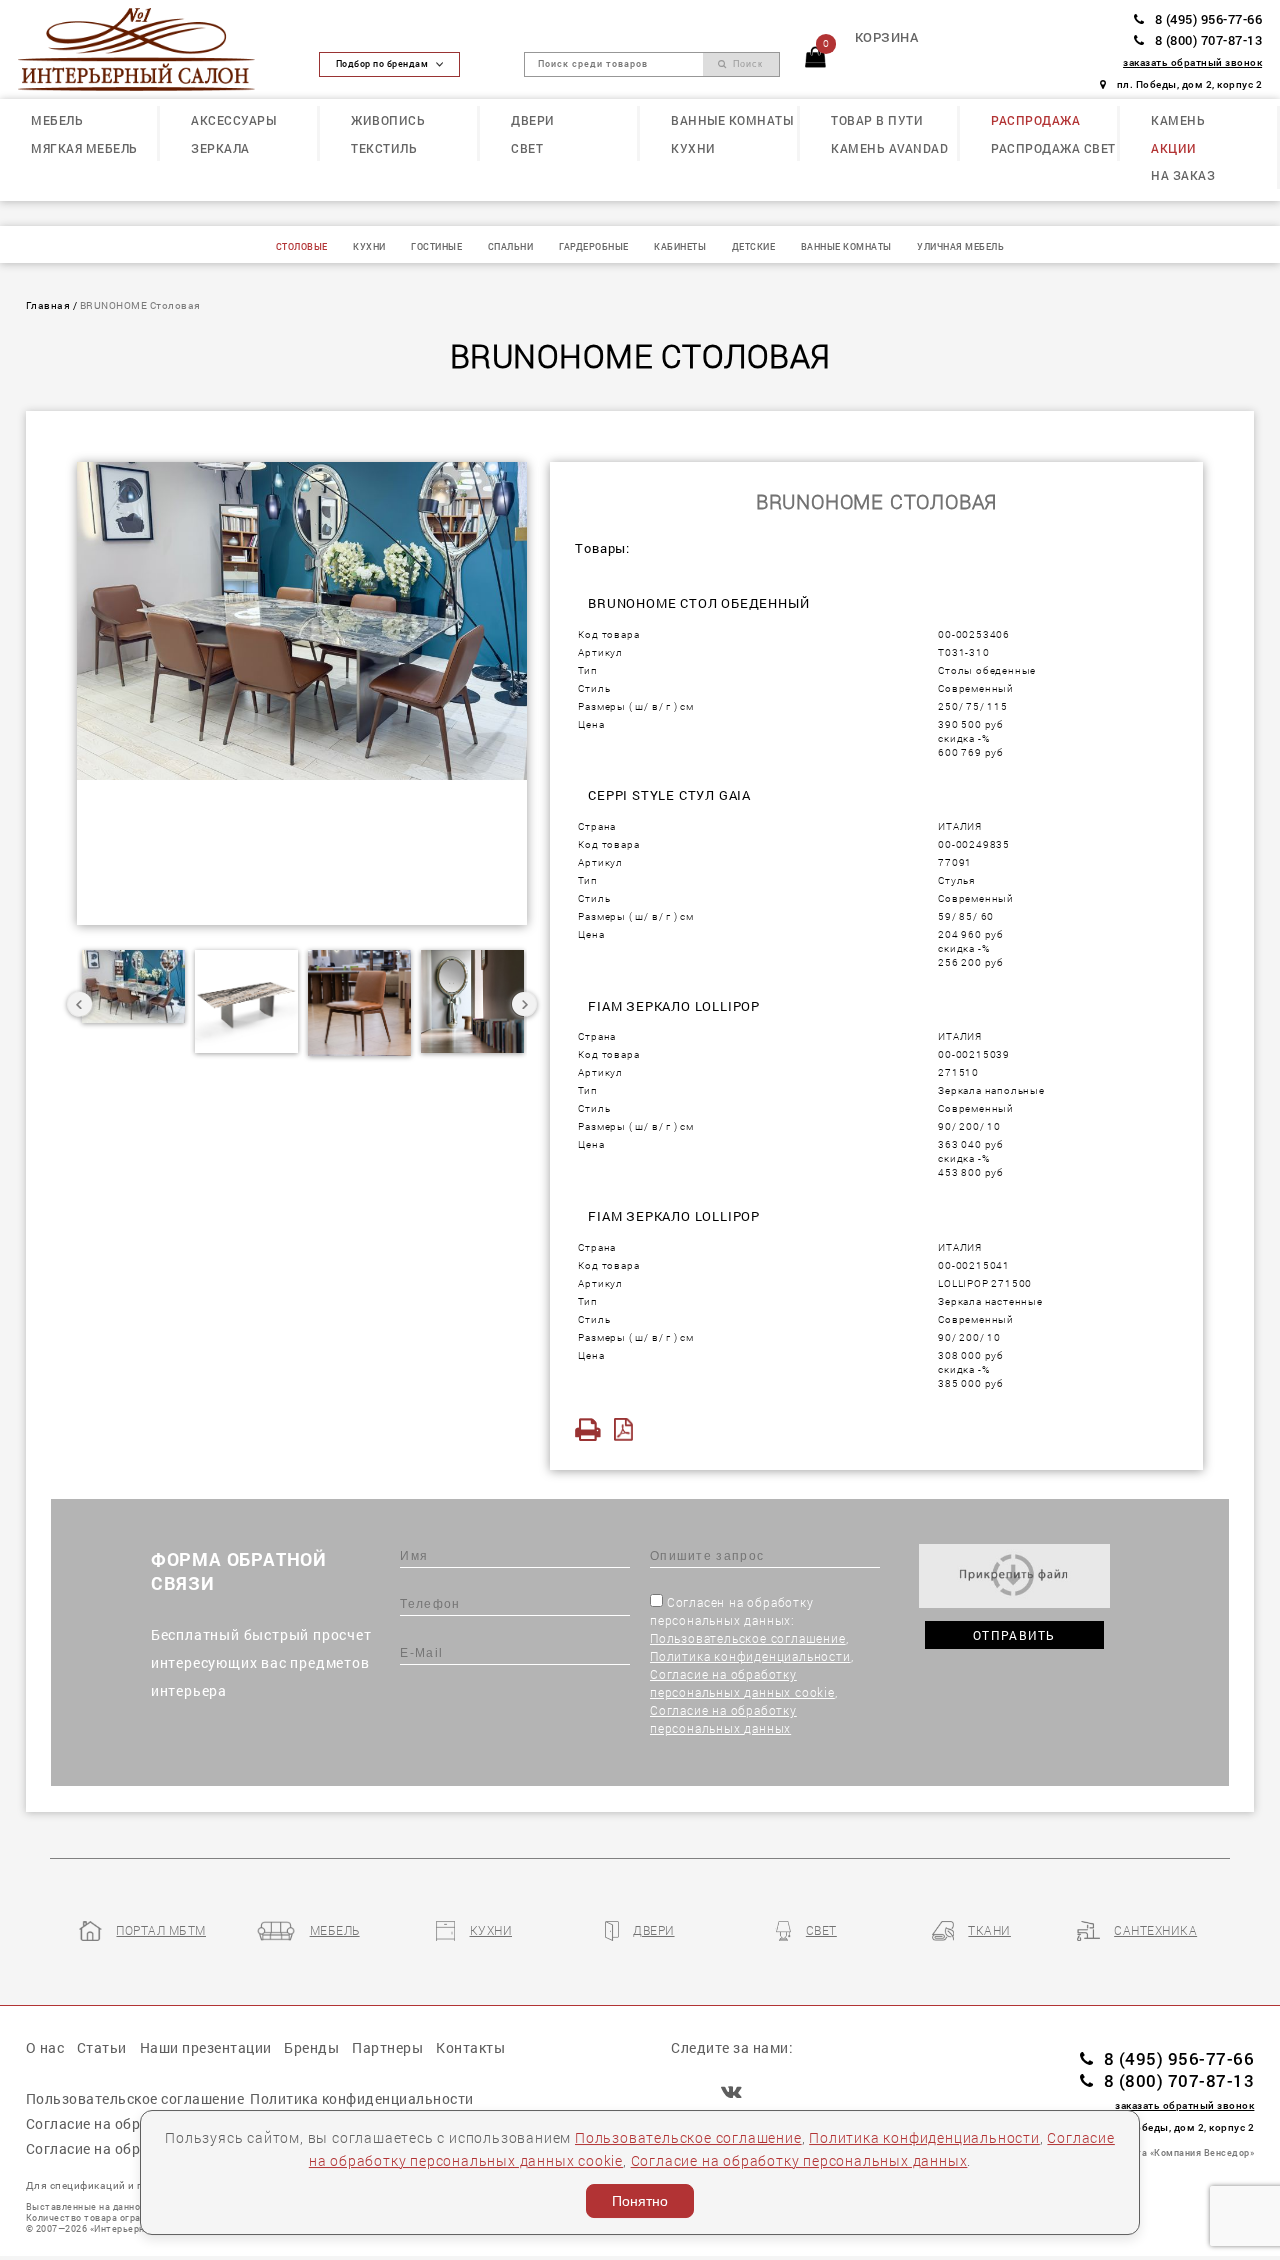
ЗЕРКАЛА (220, 148)
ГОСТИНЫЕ (436, 246)
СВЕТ (527, 148)
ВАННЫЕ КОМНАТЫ (732, 120)
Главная (48, 305)
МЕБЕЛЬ (57, 120)
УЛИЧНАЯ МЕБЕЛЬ (960, 246)
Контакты (470, 2047)
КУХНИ (693, 148)
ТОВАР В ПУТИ (877, 120)
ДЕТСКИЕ (754, 246)
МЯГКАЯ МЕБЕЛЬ (84, 148)
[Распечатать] (592, 1429)
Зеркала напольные (991, 1090)
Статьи (102, 2047)
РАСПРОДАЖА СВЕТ (1053, 148)
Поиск (745, 64)
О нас (45, 2047)
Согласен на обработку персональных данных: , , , (751, 1665)
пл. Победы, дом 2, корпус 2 (1189, 84)
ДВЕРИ (533, 120)
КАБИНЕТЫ (680, 246)
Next (524, 1004)
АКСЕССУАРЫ (233, 120)
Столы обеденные (987, 670)
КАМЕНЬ (1178, 120)
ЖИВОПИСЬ (388, 120)
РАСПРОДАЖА (1035, 120)
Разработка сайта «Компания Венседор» (1157, 2152)
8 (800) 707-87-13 (1208, 40)
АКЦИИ (1174, 148)
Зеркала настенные (990, 1301)
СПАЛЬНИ (511, 246)
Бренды (311, 2047)
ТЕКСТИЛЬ (384, 148)
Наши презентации (206, 2047)
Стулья (956, 880)
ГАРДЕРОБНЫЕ (594, 246)
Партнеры (387, 2047)
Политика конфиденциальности (750, 1656)
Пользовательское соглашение (748, 1638)
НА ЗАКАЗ (1183, 175)
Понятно (640, 2201)
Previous (80, 1004)
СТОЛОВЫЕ (302, 246)
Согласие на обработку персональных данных (799, 2160)
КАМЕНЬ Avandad (889, 148)
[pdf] (629, 1429)
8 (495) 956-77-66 (1208, 19)
